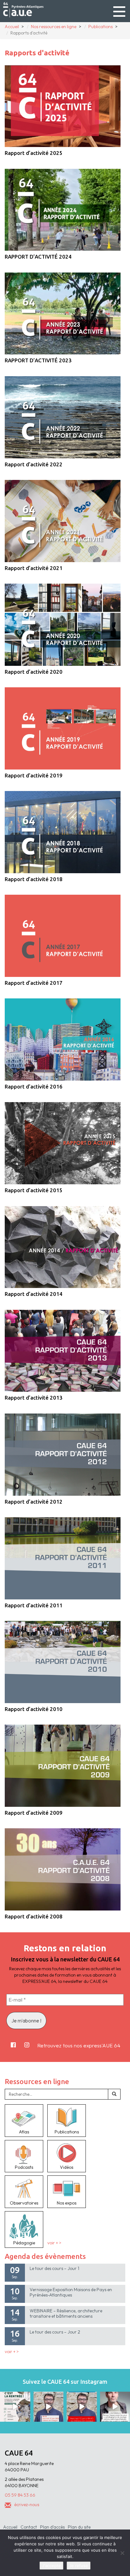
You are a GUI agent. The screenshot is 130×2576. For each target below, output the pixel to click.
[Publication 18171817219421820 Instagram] (49, 2407)
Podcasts (24, 2167)
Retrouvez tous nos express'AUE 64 (79, 2045)
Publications (67, 2132)
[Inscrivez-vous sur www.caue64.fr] (82, 2407)
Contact (29, 2527)
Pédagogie (24, 2243)
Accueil (10, 2527)
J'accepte (51, 2566)
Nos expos (67, 2203)
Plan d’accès (52, 2527)
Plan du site (79, 2527)
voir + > (54, 2243)
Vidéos (67, 2167)
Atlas (24, 2132)
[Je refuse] (122, 2553)
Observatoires (24, 2203)
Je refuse (79, 2566)
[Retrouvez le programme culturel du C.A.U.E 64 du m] (15, 2407)
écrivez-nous (27, 2505)
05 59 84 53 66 (20, 2495)
